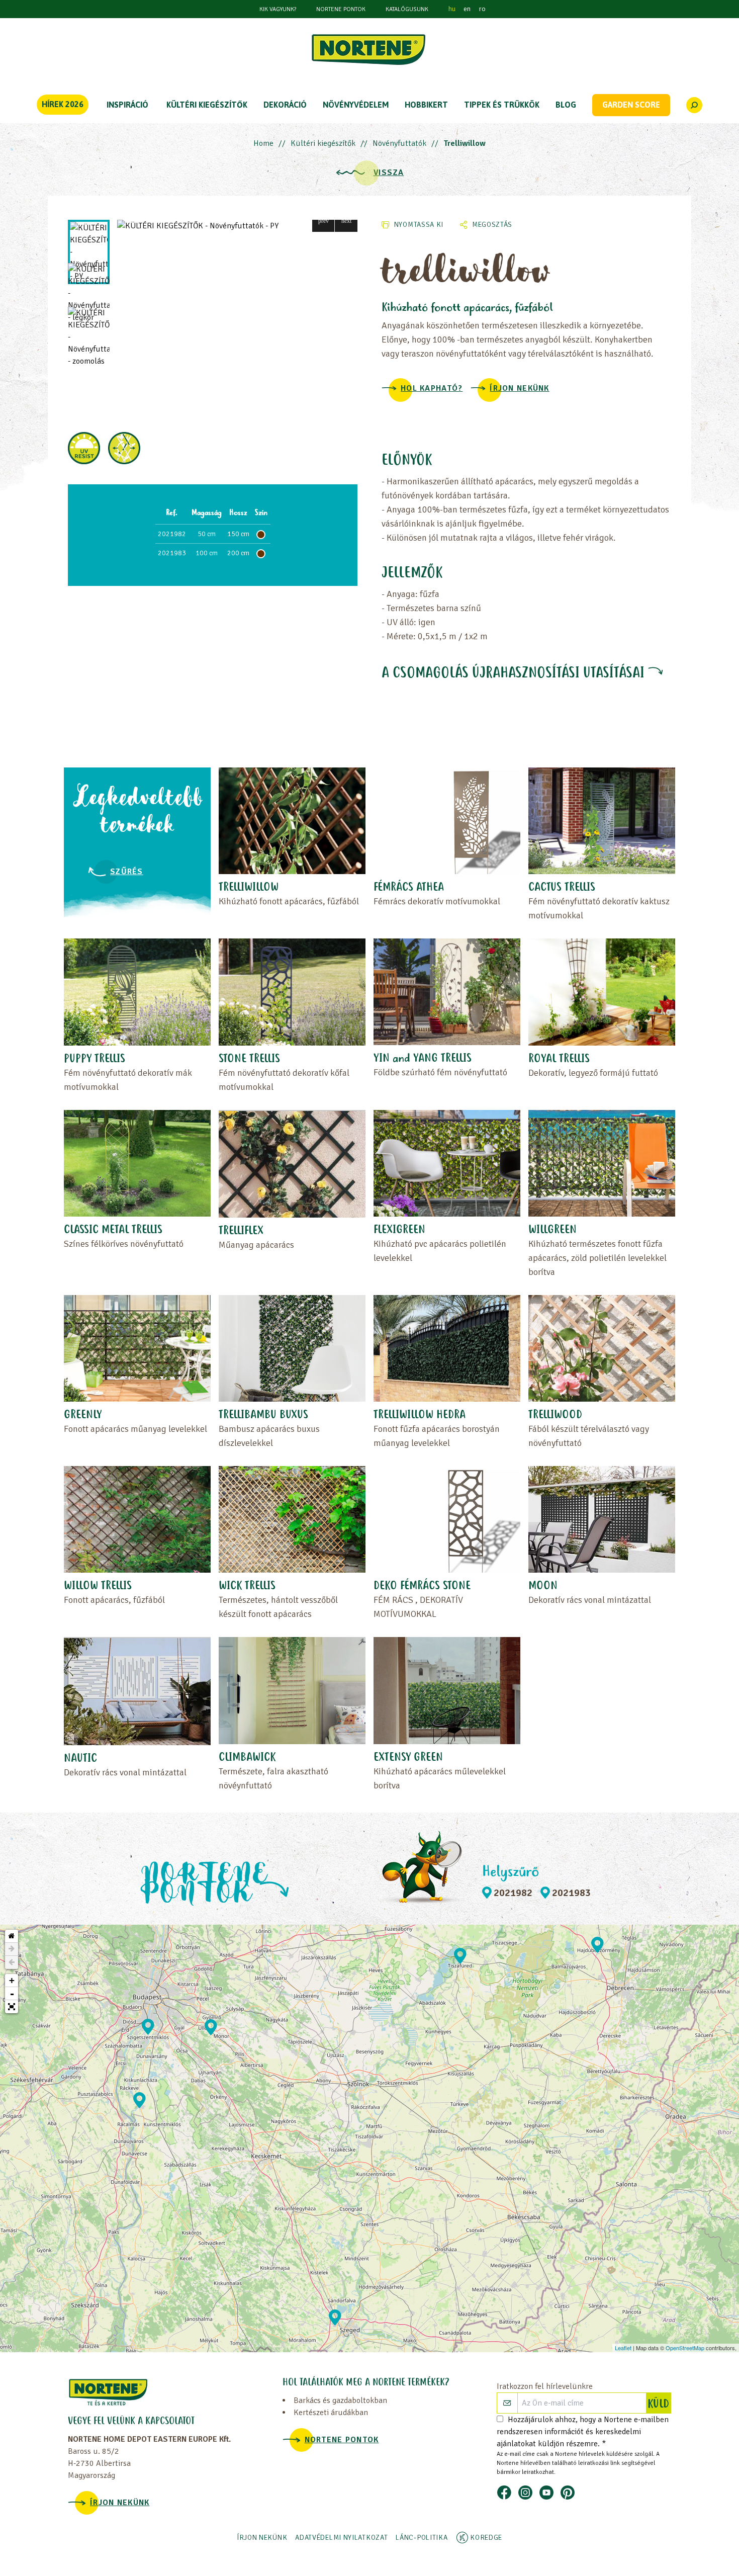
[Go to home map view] (12, 1936)
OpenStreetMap (685, 2348)
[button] (324, 221)
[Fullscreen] (12, 2007)
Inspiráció (127, 105)
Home (263, 143)
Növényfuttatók (399, 143)
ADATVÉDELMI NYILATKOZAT (341, 2538)
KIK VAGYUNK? (278, 9)
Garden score (631, 105)
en (467, 9)
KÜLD (659, 2405)
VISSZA (389, 173)
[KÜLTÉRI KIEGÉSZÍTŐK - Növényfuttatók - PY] (237, 226)
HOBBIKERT (426, 105)
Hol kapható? (432, 388)
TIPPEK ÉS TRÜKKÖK (502, 105)
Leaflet (623, 2348)
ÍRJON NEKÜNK (519, 388)
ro (482, 9)
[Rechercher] (694, 105)
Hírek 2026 (63, 104)
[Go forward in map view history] (12, 1949)
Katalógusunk (407, 9)
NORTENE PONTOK (341, 9)
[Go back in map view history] (12, 1962)
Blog (566, 105)
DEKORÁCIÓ (285, 105)
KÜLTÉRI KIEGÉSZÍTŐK (207, 105)
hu (452, 9)
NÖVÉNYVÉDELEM (356, 105)
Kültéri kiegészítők (323, 143)
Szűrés (127, 872)
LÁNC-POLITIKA (422, 2538)
